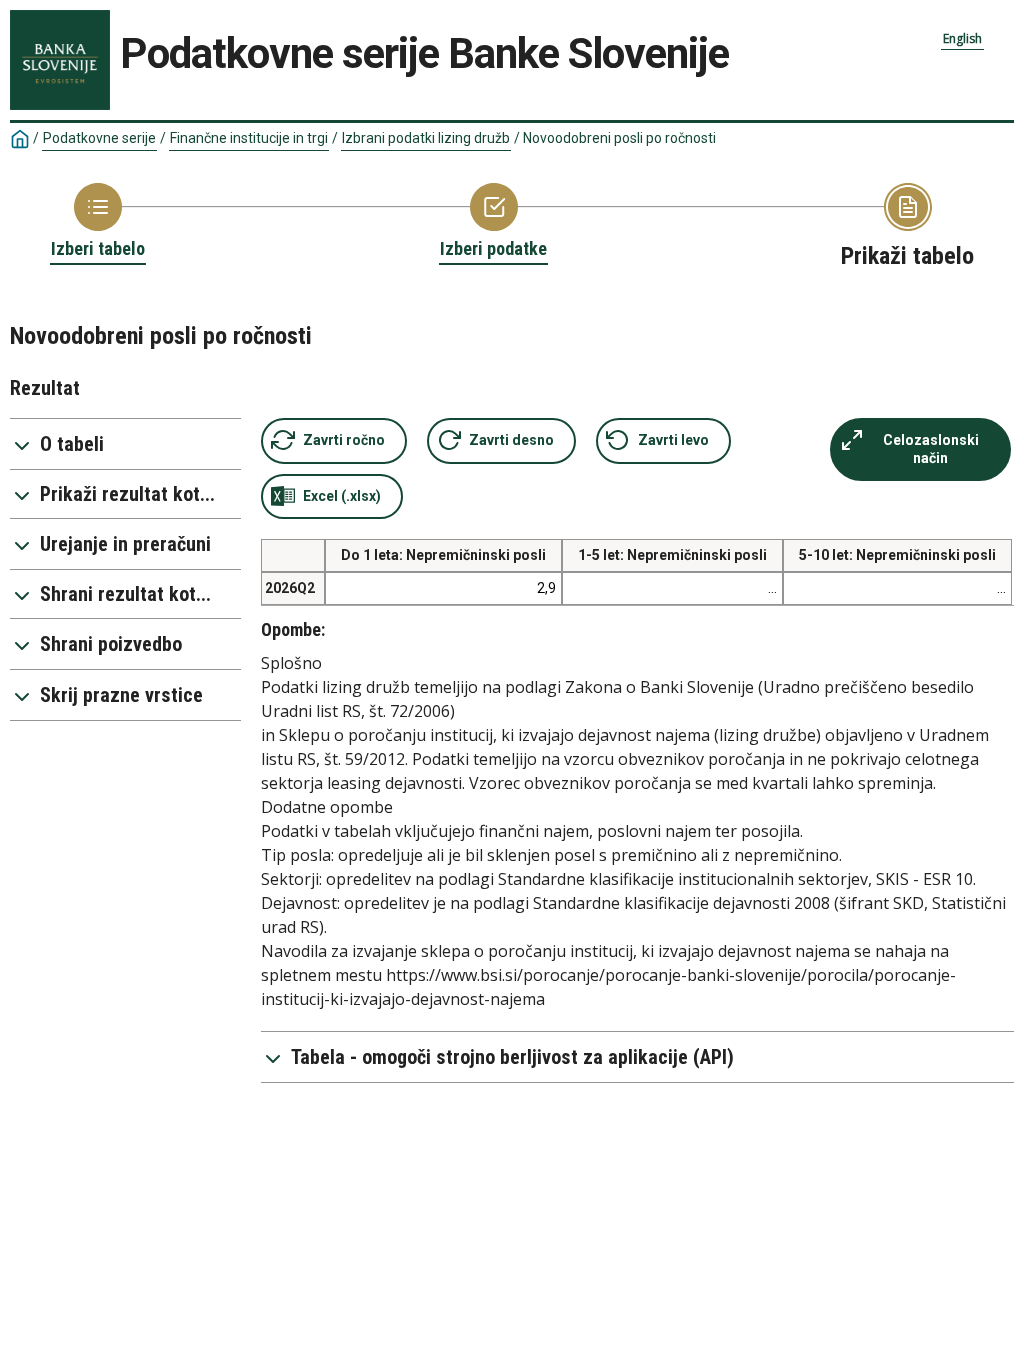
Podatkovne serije (99, 138)
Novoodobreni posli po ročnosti (619, 138)
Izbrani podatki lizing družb (426, 138)
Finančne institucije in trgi (249, 138)
